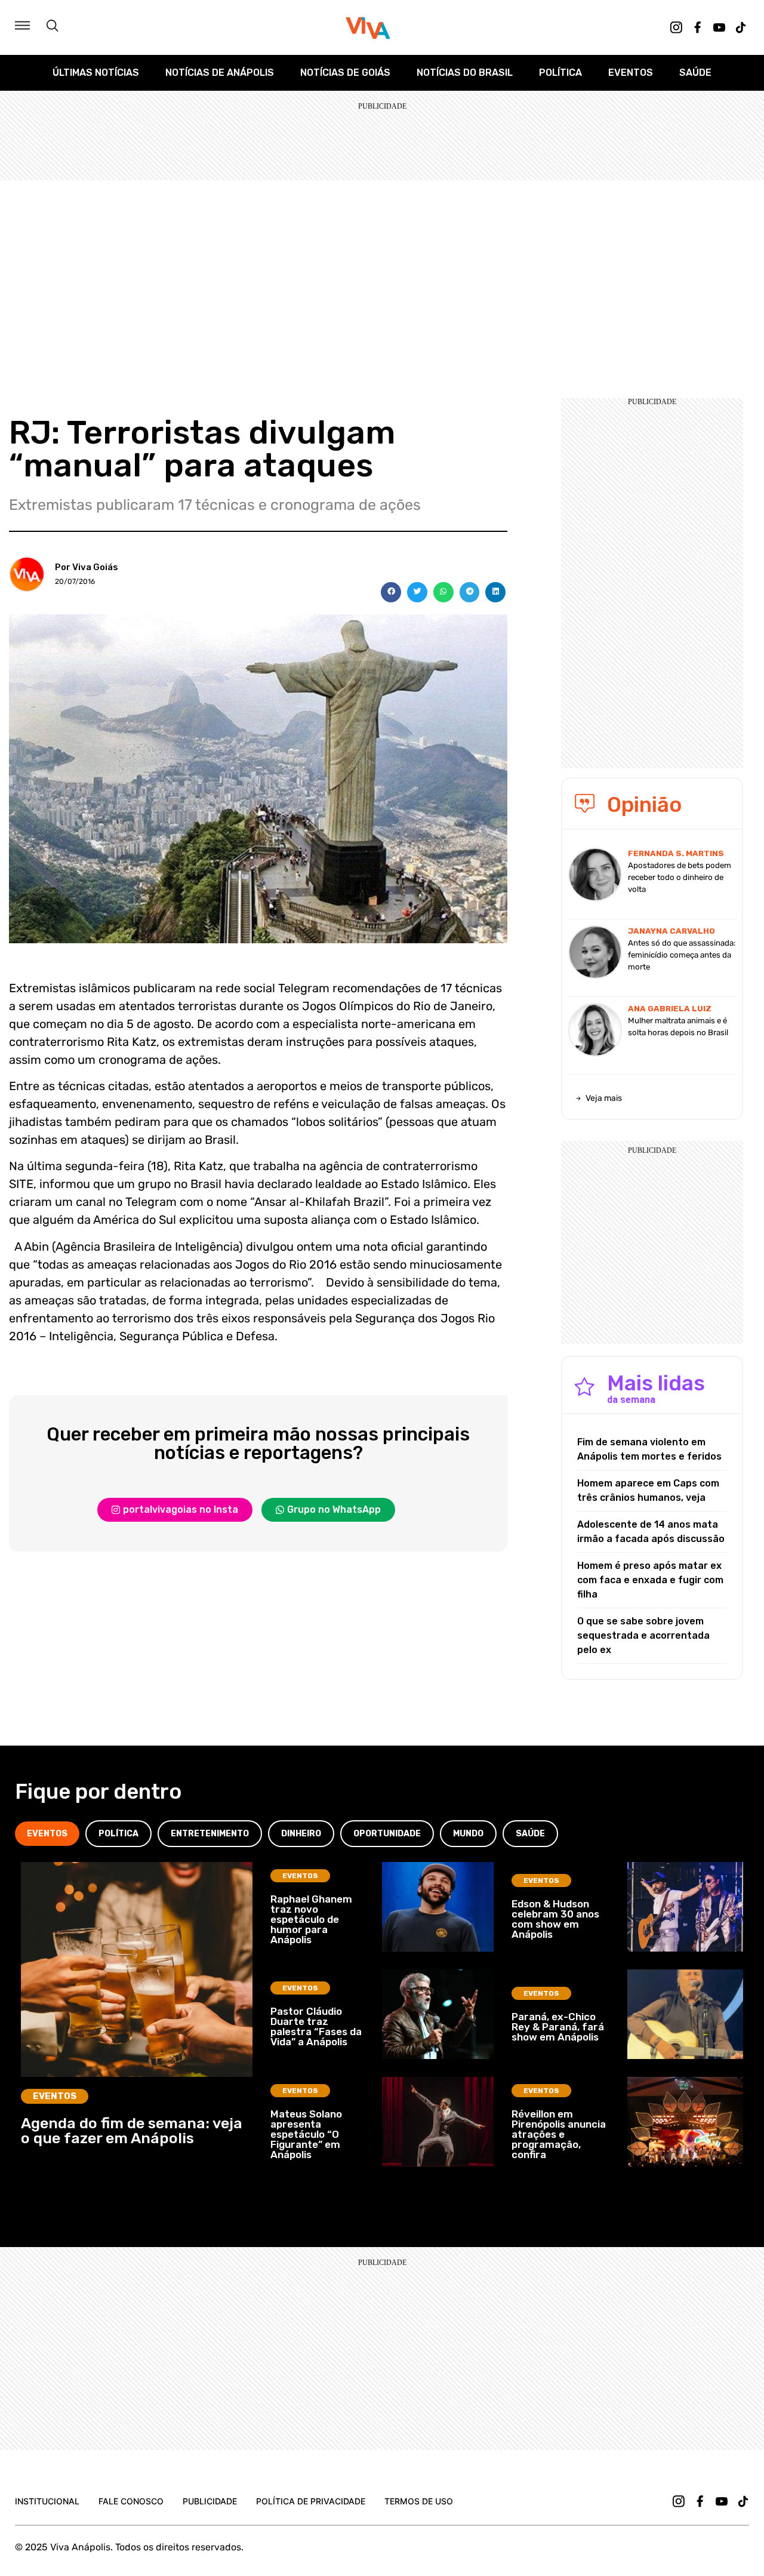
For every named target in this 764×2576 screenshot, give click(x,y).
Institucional (47, 2501)
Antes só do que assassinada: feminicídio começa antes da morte (682, 955)
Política (560, 73)
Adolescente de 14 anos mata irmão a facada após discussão (651, 1532)
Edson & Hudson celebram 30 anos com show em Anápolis (555, 1919)
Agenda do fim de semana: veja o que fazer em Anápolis (132, 2131)
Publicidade (210, 2501)
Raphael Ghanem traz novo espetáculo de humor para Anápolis (311, 1919)
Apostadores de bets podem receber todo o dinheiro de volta (680, 877)
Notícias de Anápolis (220, 73)
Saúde (695, 73)
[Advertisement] (382, 270)
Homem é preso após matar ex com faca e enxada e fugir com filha (650, 1580)
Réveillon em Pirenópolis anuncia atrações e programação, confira (559, 2134)
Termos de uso (419, 2501)
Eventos (631, 73)
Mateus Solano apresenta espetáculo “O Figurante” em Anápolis (306, 2134)
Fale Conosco (131, 2501)
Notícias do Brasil (465, 73)
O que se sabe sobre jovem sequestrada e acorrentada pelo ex (643, 1635)
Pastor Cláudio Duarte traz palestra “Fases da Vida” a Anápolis (316, 2026)
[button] (391, 592)
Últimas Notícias (96, 73)
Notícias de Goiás (345, 73)
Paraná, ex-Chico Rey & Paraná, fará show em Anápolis (558, 2027)
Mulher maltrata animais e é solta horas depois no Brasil (678, 1027)
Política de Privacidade (311, 2501)
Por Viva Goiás (87, 567)
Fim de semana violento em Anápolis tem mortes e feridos (649, 1449)
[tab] (47, 1834)
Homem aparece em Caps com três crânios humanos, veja (648, 1490)
